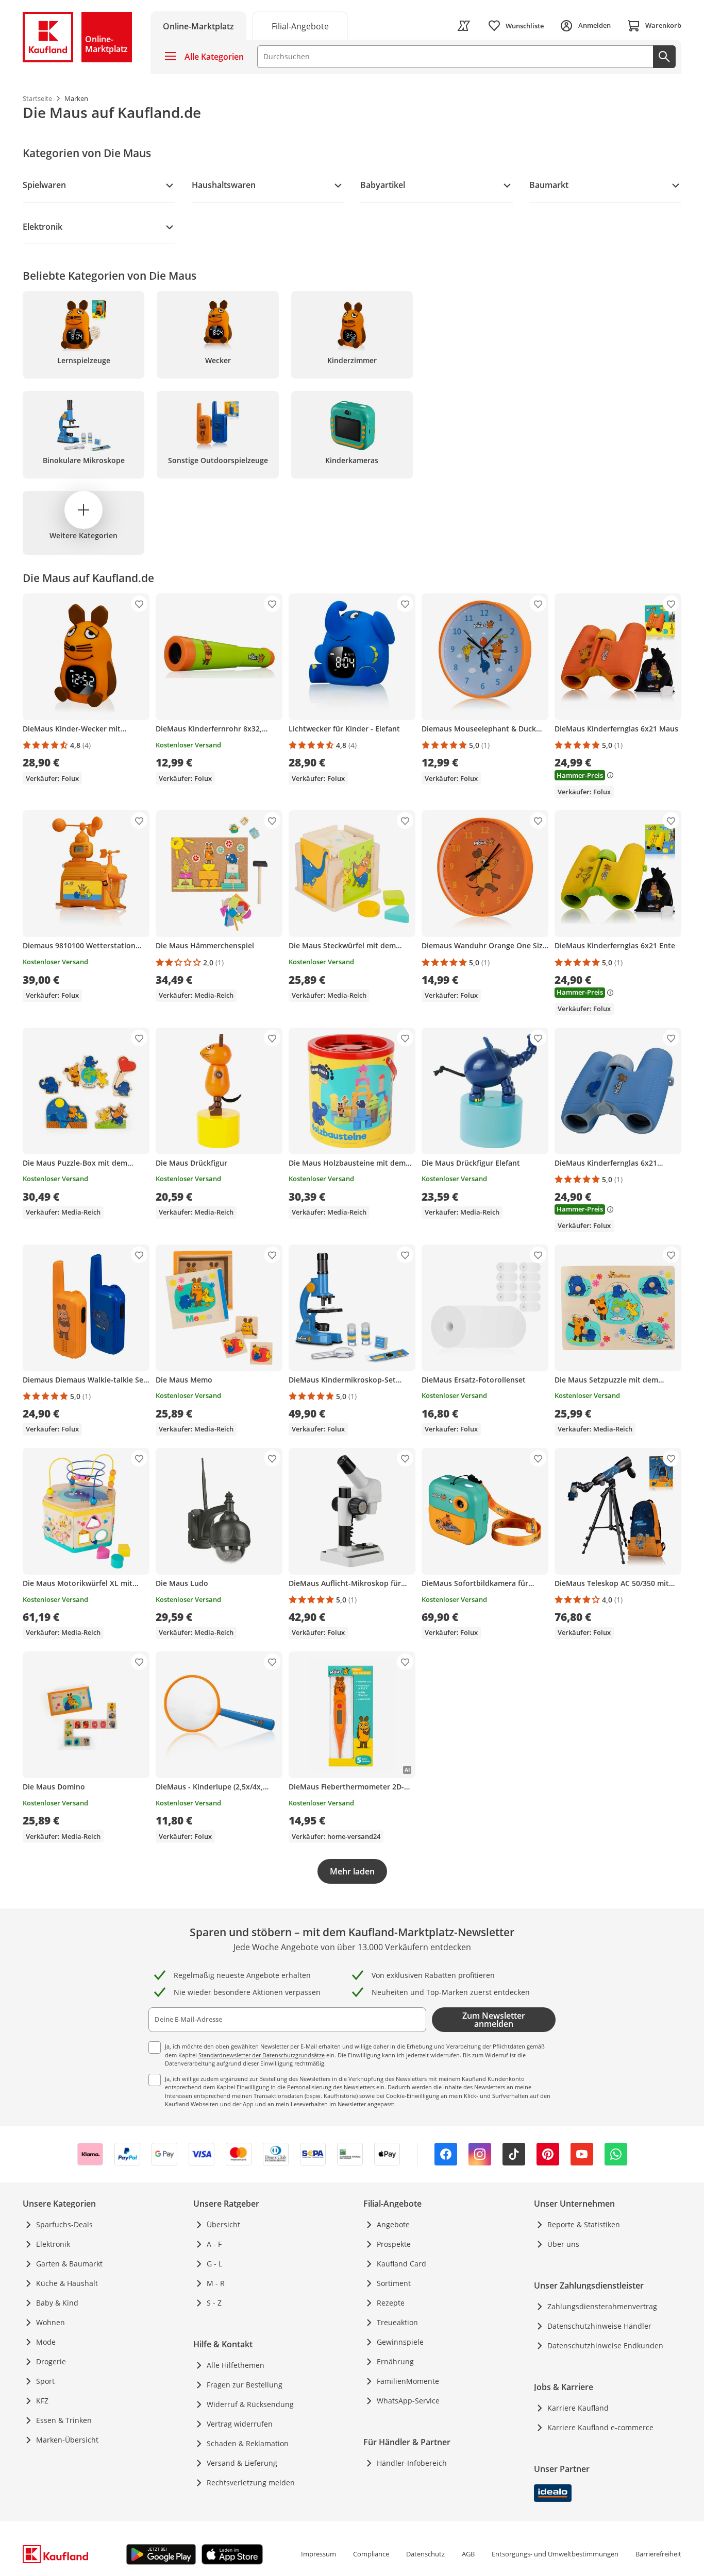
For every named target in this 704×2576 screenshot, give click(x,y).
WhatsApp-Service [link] (408, 2401)
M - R (216, 2283)
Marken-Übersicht (67, 2440)
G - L (214, 2264)
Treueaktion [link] (397, 2322)
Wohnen (51, 2322)
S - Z (214, 2303)
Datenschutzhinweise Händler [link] (599, 2326)
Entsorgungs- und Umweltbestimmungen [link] (555, 2554)
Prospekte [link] (394, 2244)
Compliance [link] (371, 2554)
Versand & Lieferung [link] (242, 2463)
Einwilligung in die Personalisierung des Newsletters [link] (306, 2087)
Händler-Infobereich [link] (412, 2463)
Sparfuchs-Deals (64, 2224)
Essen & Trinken (64, 2420)
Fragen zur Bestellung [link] (245, 2385)
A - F (214, 2244)
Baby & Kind (57, 2303)
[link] (300, 25)
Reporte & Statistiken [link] (584, 2224)
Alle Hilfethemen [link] (236, 2365)
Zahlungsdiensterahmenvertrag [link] (602, 2306)
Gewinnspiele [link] (400, 2342)
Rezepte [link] (391, 2303)
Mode (46, 2342)
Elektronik (53, 2244)
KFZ (42, 2401)
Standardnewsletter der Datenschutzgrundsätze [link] (262, 2055)
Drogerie (51, 2361)
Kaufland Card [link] (401, 2264)
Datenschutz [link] (425, 2554)
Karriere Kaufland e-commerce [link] (600, 2427)
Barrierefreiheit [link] (658, 2554)
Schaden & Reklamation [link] (248, 2443)
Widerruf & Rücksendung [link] (250, 2404)
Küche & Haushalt (67, 2283)
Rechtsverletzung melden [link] (251, 2483)
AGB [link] (468, 2554)
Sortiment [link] (394, 2283)
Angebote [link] (393, 2224)
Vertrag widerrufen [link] (240, 2424)
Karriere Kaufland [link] (578, 2408)
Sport (45, 2381)
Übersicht (223, 2224)
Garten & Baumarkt (69, 2264)
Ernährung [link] (395, 2361)
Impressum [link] (319, 2554)
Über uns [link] (563, 2244)
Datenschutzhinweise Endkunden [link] (605, 2345)
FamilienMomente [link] (408, 2381)
